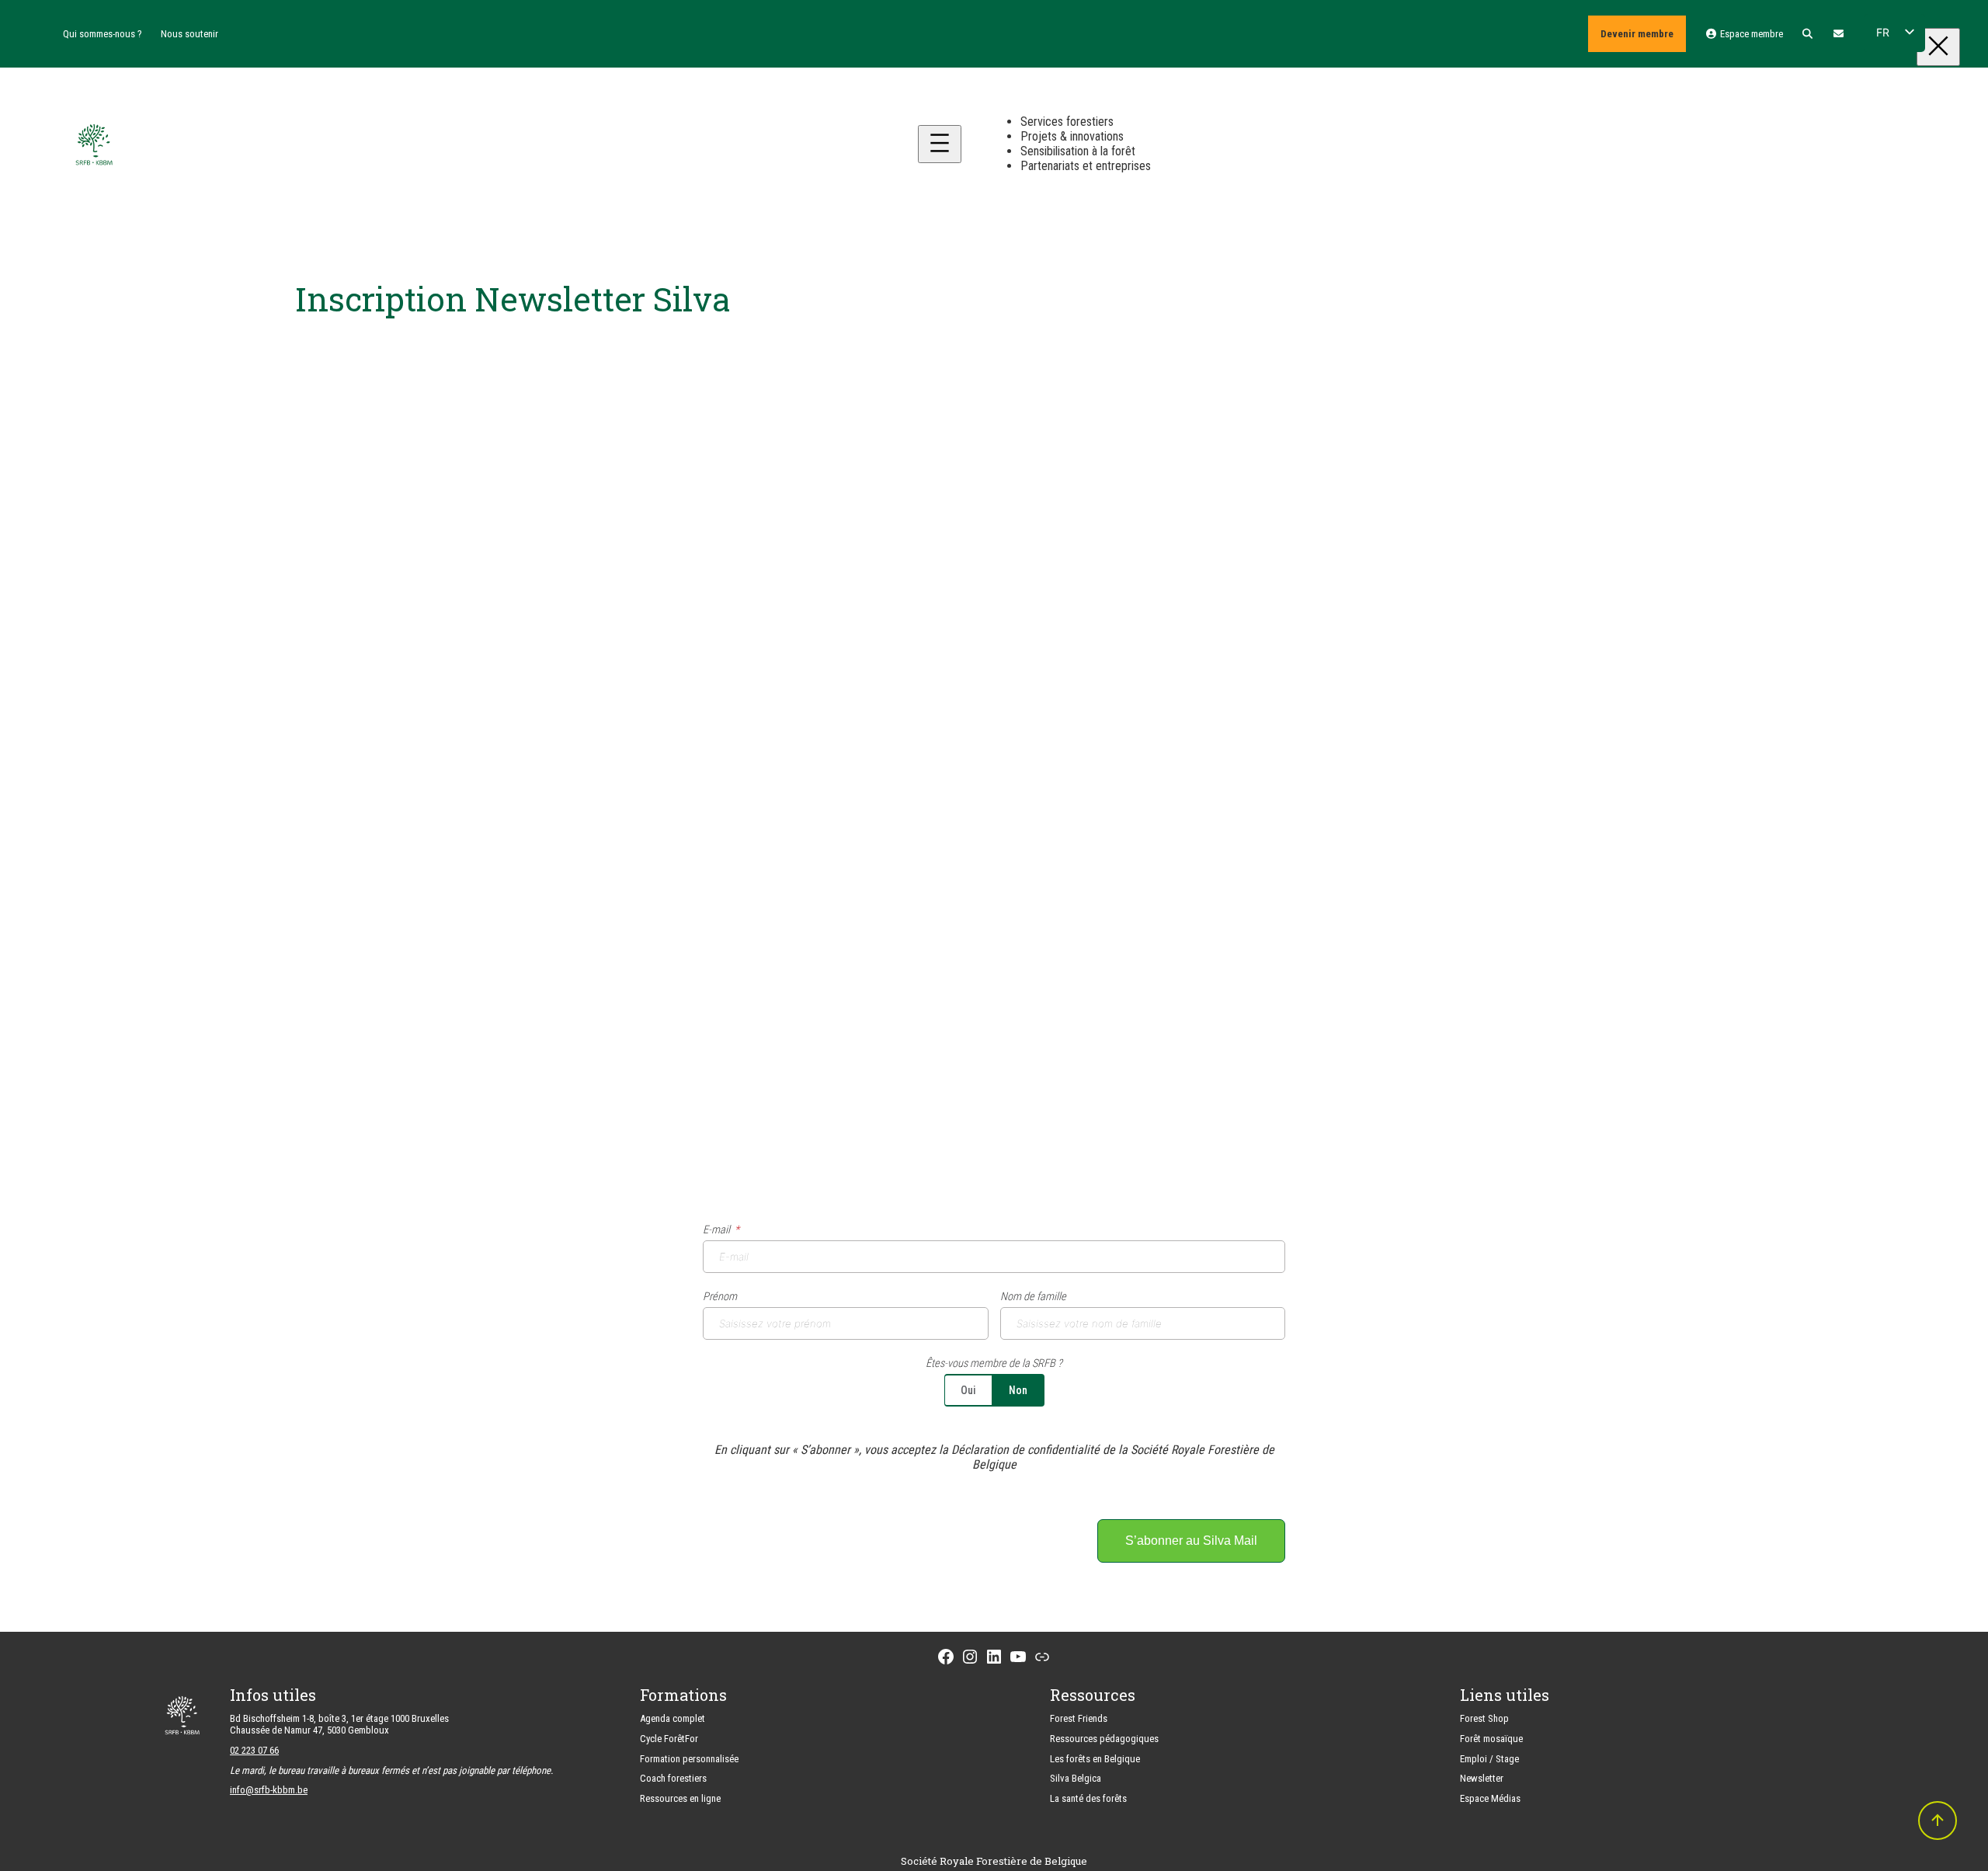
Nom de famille (1033, 1297)
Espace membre (1750, 34)
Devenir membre (1637, 34)
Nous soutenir (189, 34)
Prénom (720, 1297)
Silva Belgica (1076, 1778)
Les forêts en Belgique (1095, 1759)
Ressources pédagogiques (1104, 1739)
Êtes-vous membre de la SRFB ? (994, 1363)
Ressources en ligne (680, 1798)
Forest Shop (1484, 1718)
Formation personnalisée (689, 1759)
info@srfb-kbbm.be (269, 1790)
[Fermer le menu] (1938, 47)
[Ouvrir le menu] (940, 144)
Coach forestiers (673, 1778)
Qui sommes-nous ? (103, 34)
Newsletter (1482, 1778)
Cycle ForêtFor (669, 1739)
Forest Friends (1079, 1718)
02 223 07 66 (254, 1750)
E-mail (716, 1230)
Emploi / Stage (1489, 1759)
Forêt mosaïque (1491, 1739)
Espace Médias (1490, 1798)
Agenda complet (673, 1718)
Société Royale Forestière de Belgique (994, 1861)
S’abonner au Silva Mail (1191, 1541)
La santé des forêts (1088, 1798)
